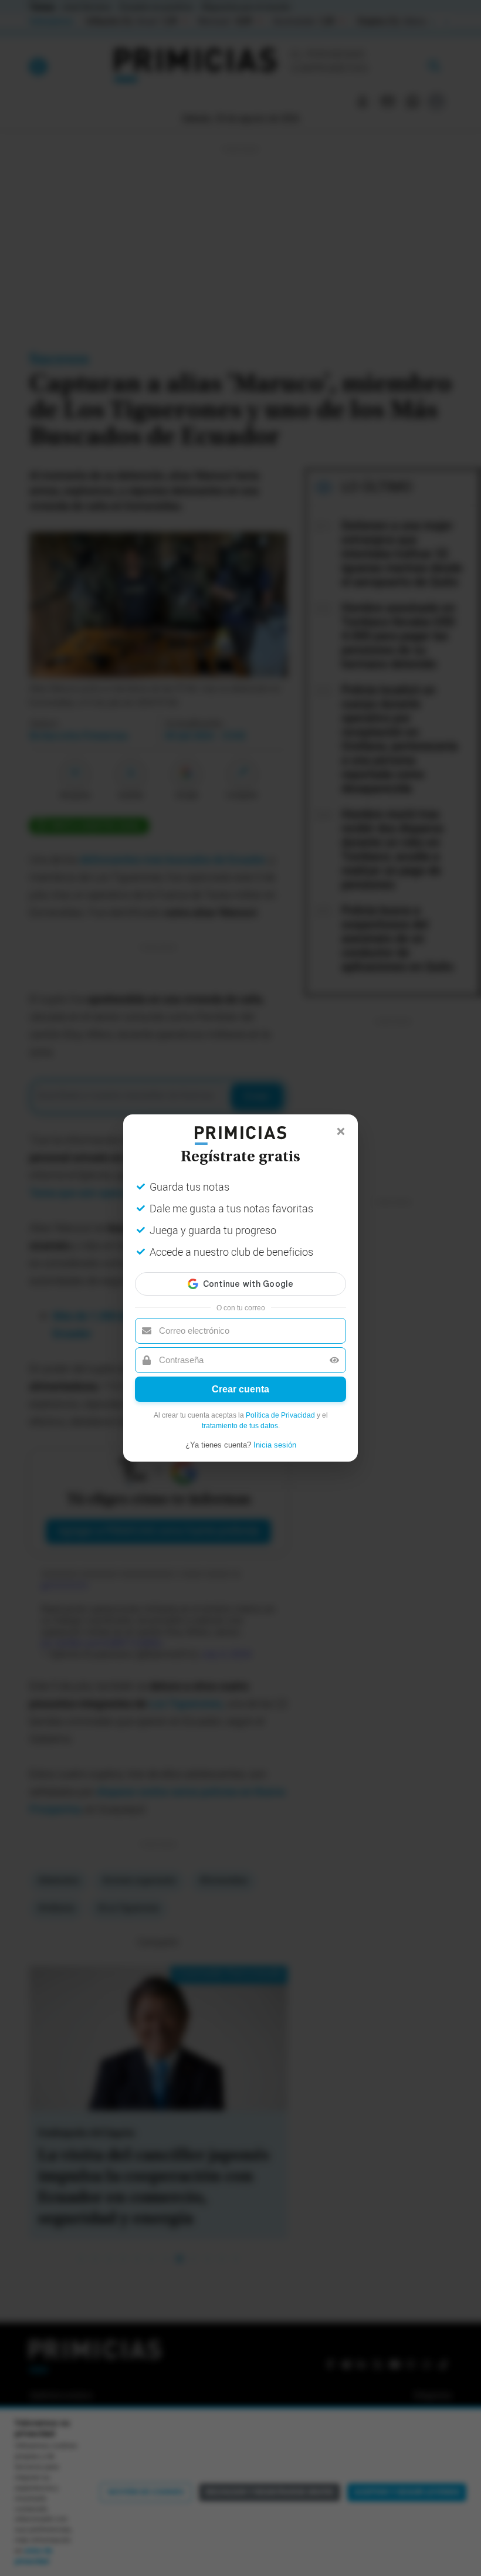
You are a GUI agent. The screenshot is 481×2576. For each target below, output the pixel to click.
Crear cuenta (240, 1389)
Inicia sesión (275, 1445)
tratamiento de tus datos (240, 1426)
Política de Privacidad (280, 1415)
